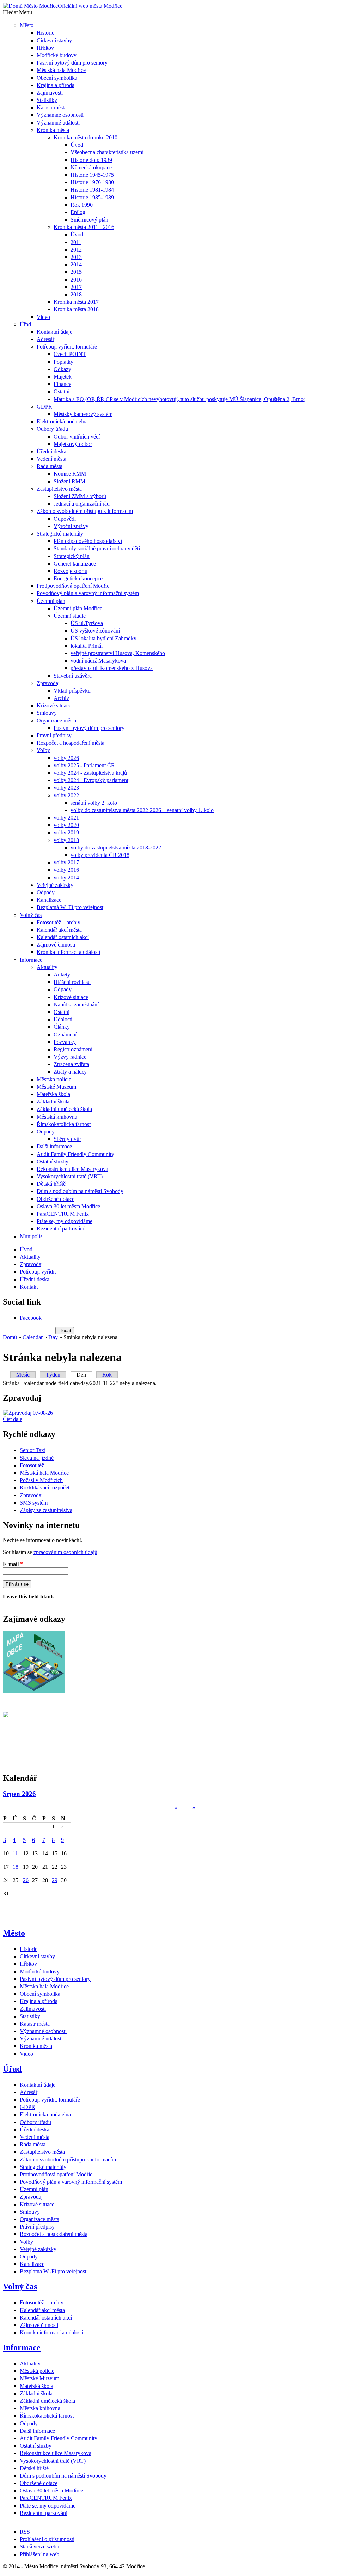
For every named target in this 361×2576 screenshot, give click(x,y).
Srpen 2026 (19, 1794)
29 (55, 1880)
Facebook (31, 1318)
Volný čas (20, 2286)
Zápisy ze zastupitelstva (46, 1510)
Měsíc (23, 1375)
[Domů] (13, 6)
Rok (107, 1375)
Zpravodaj (31, 1495)
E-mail (13, 1564)
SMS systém (34, 1503)
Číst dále (13, 1419)
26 (26, 1880)
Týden (53, 1375)
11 (15, 1853)
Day (53, 1337)
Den (84, 1375)
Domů (10, 1337)
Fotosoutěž (32, 1465)
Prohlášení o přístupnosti (47, 2539)
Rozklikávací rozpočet (45, 1487)
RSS (25, 2532)
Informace (22, 2347)
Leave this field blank (28, 1597)
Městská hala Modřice (44, 1473)
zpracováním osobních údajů (65, 1552)
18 (16, 1867)
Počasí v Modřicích (41, 1480)
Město (14, 1933)
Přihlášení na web (39, 2554)
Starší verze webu (39, 2547)
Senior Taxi (33, 1450)
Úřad (12, 2069)
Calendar (33, 1337)
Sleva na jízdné (37, 1458)
